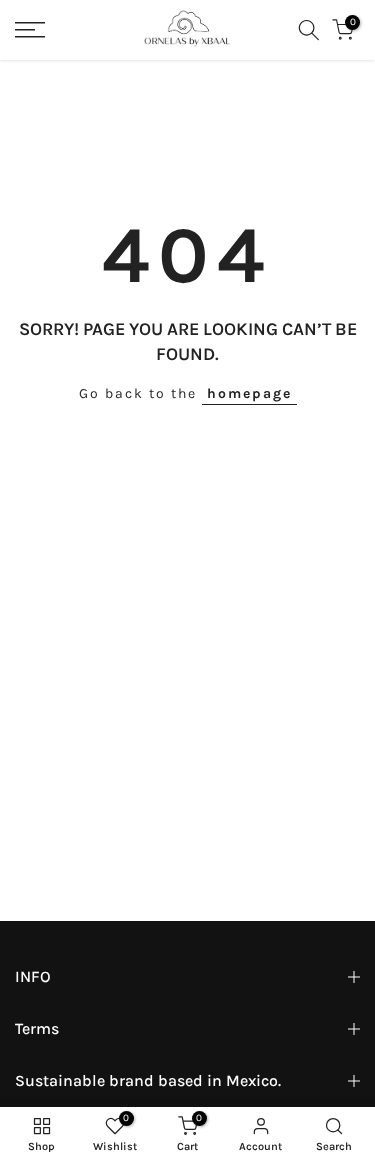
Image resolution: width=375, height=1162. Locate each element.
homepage (249, 393)
